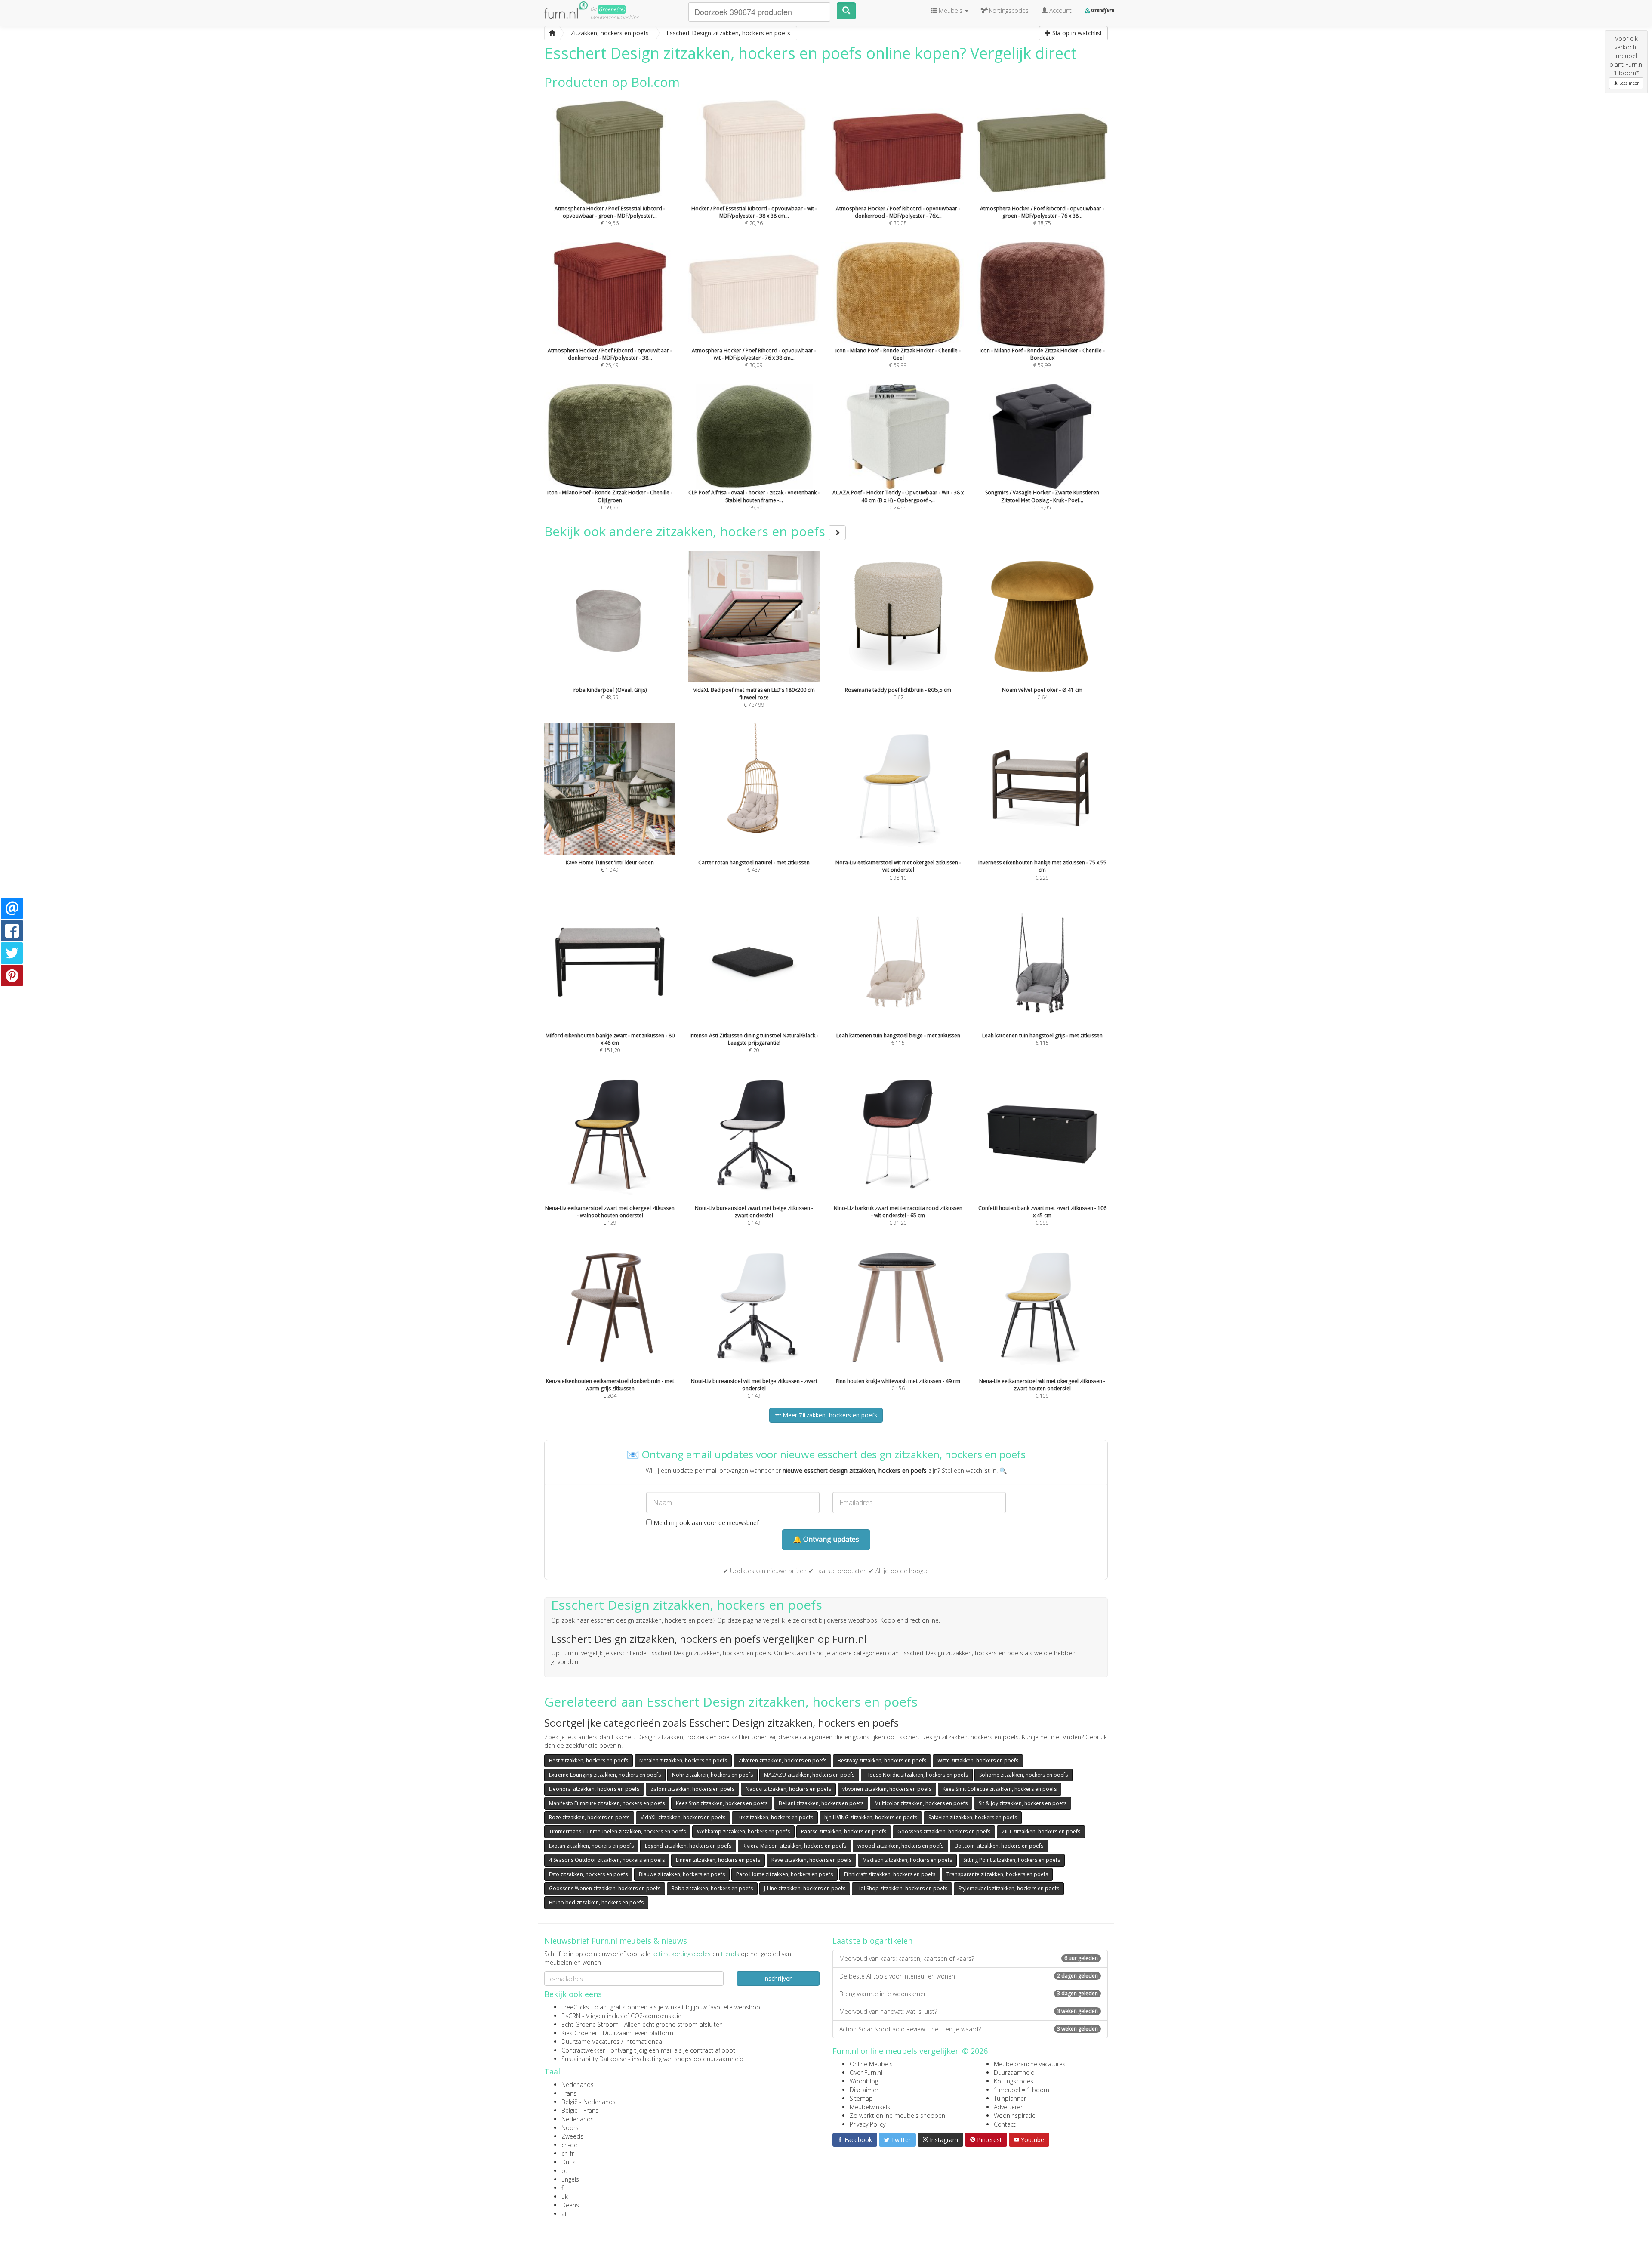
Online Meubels (871, 2064)
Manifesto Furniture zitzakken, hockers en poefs (607, 1803)
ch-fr (568, 2153)
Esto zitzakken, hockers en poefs (588, 1874)
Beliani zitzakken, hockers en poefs (821, 1803)
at (564, 2214)
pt (564, 2171)
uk (565, 2196)
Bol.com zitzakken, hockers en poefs (999, 1846)
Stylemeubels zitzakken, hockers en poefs (1009, 1888)
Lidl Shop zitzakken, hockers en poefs (902, 1888)
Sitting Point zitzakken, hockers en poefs (1012, 1860)
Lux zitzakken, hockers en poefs (775, 1817)
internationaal (644, 2042)
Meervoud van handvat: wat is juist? (969, 2011)
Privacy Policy (868, 2124)
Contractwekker (583, 2050)
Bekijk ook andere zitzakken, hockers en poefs (686, 531)
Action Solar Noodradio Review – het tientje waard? (969, 2029)
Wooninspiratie (1015, 2116)
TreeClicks (575, 2007)
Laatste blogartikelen (872, 1941)
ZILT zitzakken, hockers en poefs (1041, 1832)
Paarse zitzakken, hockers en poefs (844, 1832)
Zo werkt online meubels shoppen (897, 2116)
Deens (570, 2205)
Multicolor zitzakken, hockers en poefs (921, 1803)
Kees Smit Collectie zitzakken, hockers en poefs (1000, 1789)
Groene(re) (612, 9)
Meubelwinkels (870, 2107)
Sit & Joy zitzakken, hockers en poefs (1023, 1803)
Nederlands (578, 2085)
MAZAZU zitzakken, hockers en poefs (809, 1775)
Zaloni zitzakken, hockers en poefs (692, 1789)
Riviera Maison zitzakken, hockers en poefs (794, 1846)
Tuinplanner (1010, 2098)
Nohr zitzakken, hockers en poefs (712, 1775)
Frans (569, 2093)
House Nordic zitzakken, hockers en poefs (917, 1775)
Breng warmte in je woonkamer (969, 1994)
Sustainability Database (594, 2059)
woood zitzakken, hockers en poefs (900, 1846)
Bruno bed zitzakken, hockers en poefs (596, 1903)
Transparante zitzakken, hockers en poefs (997, 1874)
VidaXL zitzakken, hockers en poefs (683, 1817)
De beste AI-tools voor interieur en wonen (969, 1976)
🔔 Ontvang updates (826, 1539)
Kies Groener (579, 2033)
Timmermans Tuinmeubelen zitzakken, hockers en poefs (617, 1832)
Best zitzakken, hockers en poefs (589, 1761)
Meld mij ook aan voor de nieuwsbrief (705, 1523)
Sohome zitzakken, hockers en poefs (1023, 1775)
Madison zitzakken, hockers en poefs (907, 1860)
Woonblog (864, 2081)
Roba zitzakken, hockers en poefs (712, 1888)
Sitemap (861, 2098)
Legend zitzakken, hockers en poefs (688, 1846)
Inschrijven (778, 1978)
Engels (570, 2179)
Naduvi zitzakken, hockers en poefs (788, 1789)
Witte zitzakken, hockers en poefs (978, 1761)
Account (1060, 11)
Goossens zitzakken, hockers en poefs (944, 1832)
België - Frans (580, 2110)
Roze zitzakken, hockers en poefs (589, 1817)
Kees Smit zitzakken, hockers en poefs (722, 1803)
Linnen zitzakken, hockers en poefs (718, 1860)
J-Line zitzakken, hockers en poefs (805, 1888)
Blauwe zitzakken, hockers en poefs (682, 1874)
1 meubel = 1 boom (1022, 2090)
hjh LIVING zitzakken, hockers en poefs (871, 1817)
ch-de (569, 2145)
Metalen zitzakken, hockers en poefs (683, 1761)
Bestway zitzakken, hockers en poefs (882, 1761)
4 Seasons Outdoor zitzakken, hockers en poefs (607, 1860)
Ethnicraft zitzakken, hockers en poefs (890, 1874)
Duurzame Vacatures (590, 2042)
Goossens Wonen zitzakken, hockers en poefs (605, 1888)
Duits (569, 2162)
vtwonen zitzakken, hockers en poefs (887, 1789)
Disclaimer (864, 2090)
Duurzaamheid (1014, 2073)
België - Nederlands (589, 2102)
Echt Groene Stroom (590, 2024)
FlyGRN (571, 2016)
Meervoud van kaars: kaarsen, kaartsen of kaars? (969, 1958)
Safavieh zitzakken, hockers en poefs (973, 1817)
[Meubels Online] (552, 33)
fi (563, 2188)
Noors (570, 2128)
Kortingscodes (1014, 2081)
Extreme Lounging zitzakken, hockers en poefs (605, 1775)
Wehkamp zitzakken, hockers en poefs (743, 1832)
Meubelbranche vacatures (1030, 2064)
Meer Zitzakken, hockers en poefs (829, 1415)
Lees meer (1628, 83)
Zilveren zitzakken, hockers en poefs (782, 1761)
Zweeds (572, 2136)
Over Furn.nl (866, 2073)
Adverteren (1009, 2107)
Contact (1005, 2124)
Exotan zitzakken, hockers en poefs (591, 1846)
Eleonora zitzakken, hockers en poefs (594, 1789)
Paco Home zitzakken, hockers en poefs (784, 1874)
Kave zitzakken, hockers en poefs (811, 1860)
